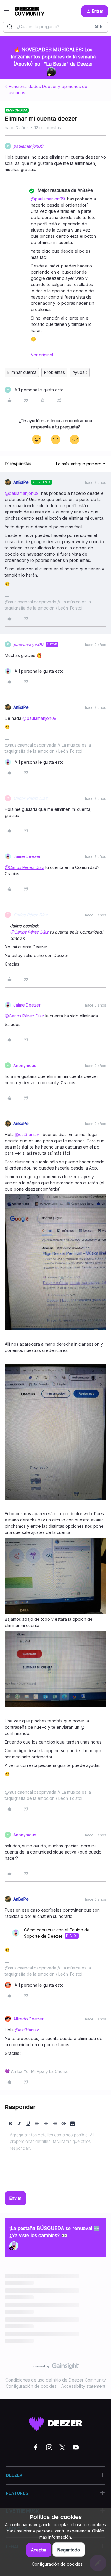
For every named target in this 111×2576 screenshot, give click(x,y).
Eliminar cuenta (22, 372)
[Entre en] (10, 27)
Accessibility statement (83, 2386)
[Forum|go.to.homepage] (29, 11)
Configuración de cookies (31, 2386)
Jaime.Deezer (27, 856)
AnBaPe (21, 482)
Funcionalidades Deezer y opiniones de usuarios (48, 90)
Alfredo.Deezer (28, 2019)
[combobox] (55, 27)
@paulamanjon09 (48, 199)
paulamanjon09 (28, 146)
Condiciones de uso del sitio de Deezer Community (56, 2380)
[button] (7, 12)
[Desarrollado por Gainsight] (55, 2368)
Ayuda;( (80, 372)
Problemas (54, 372)
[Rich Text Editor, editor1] (55, 2159)
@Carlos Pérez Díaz (24, 867)
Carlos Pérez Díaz (30, 798)
